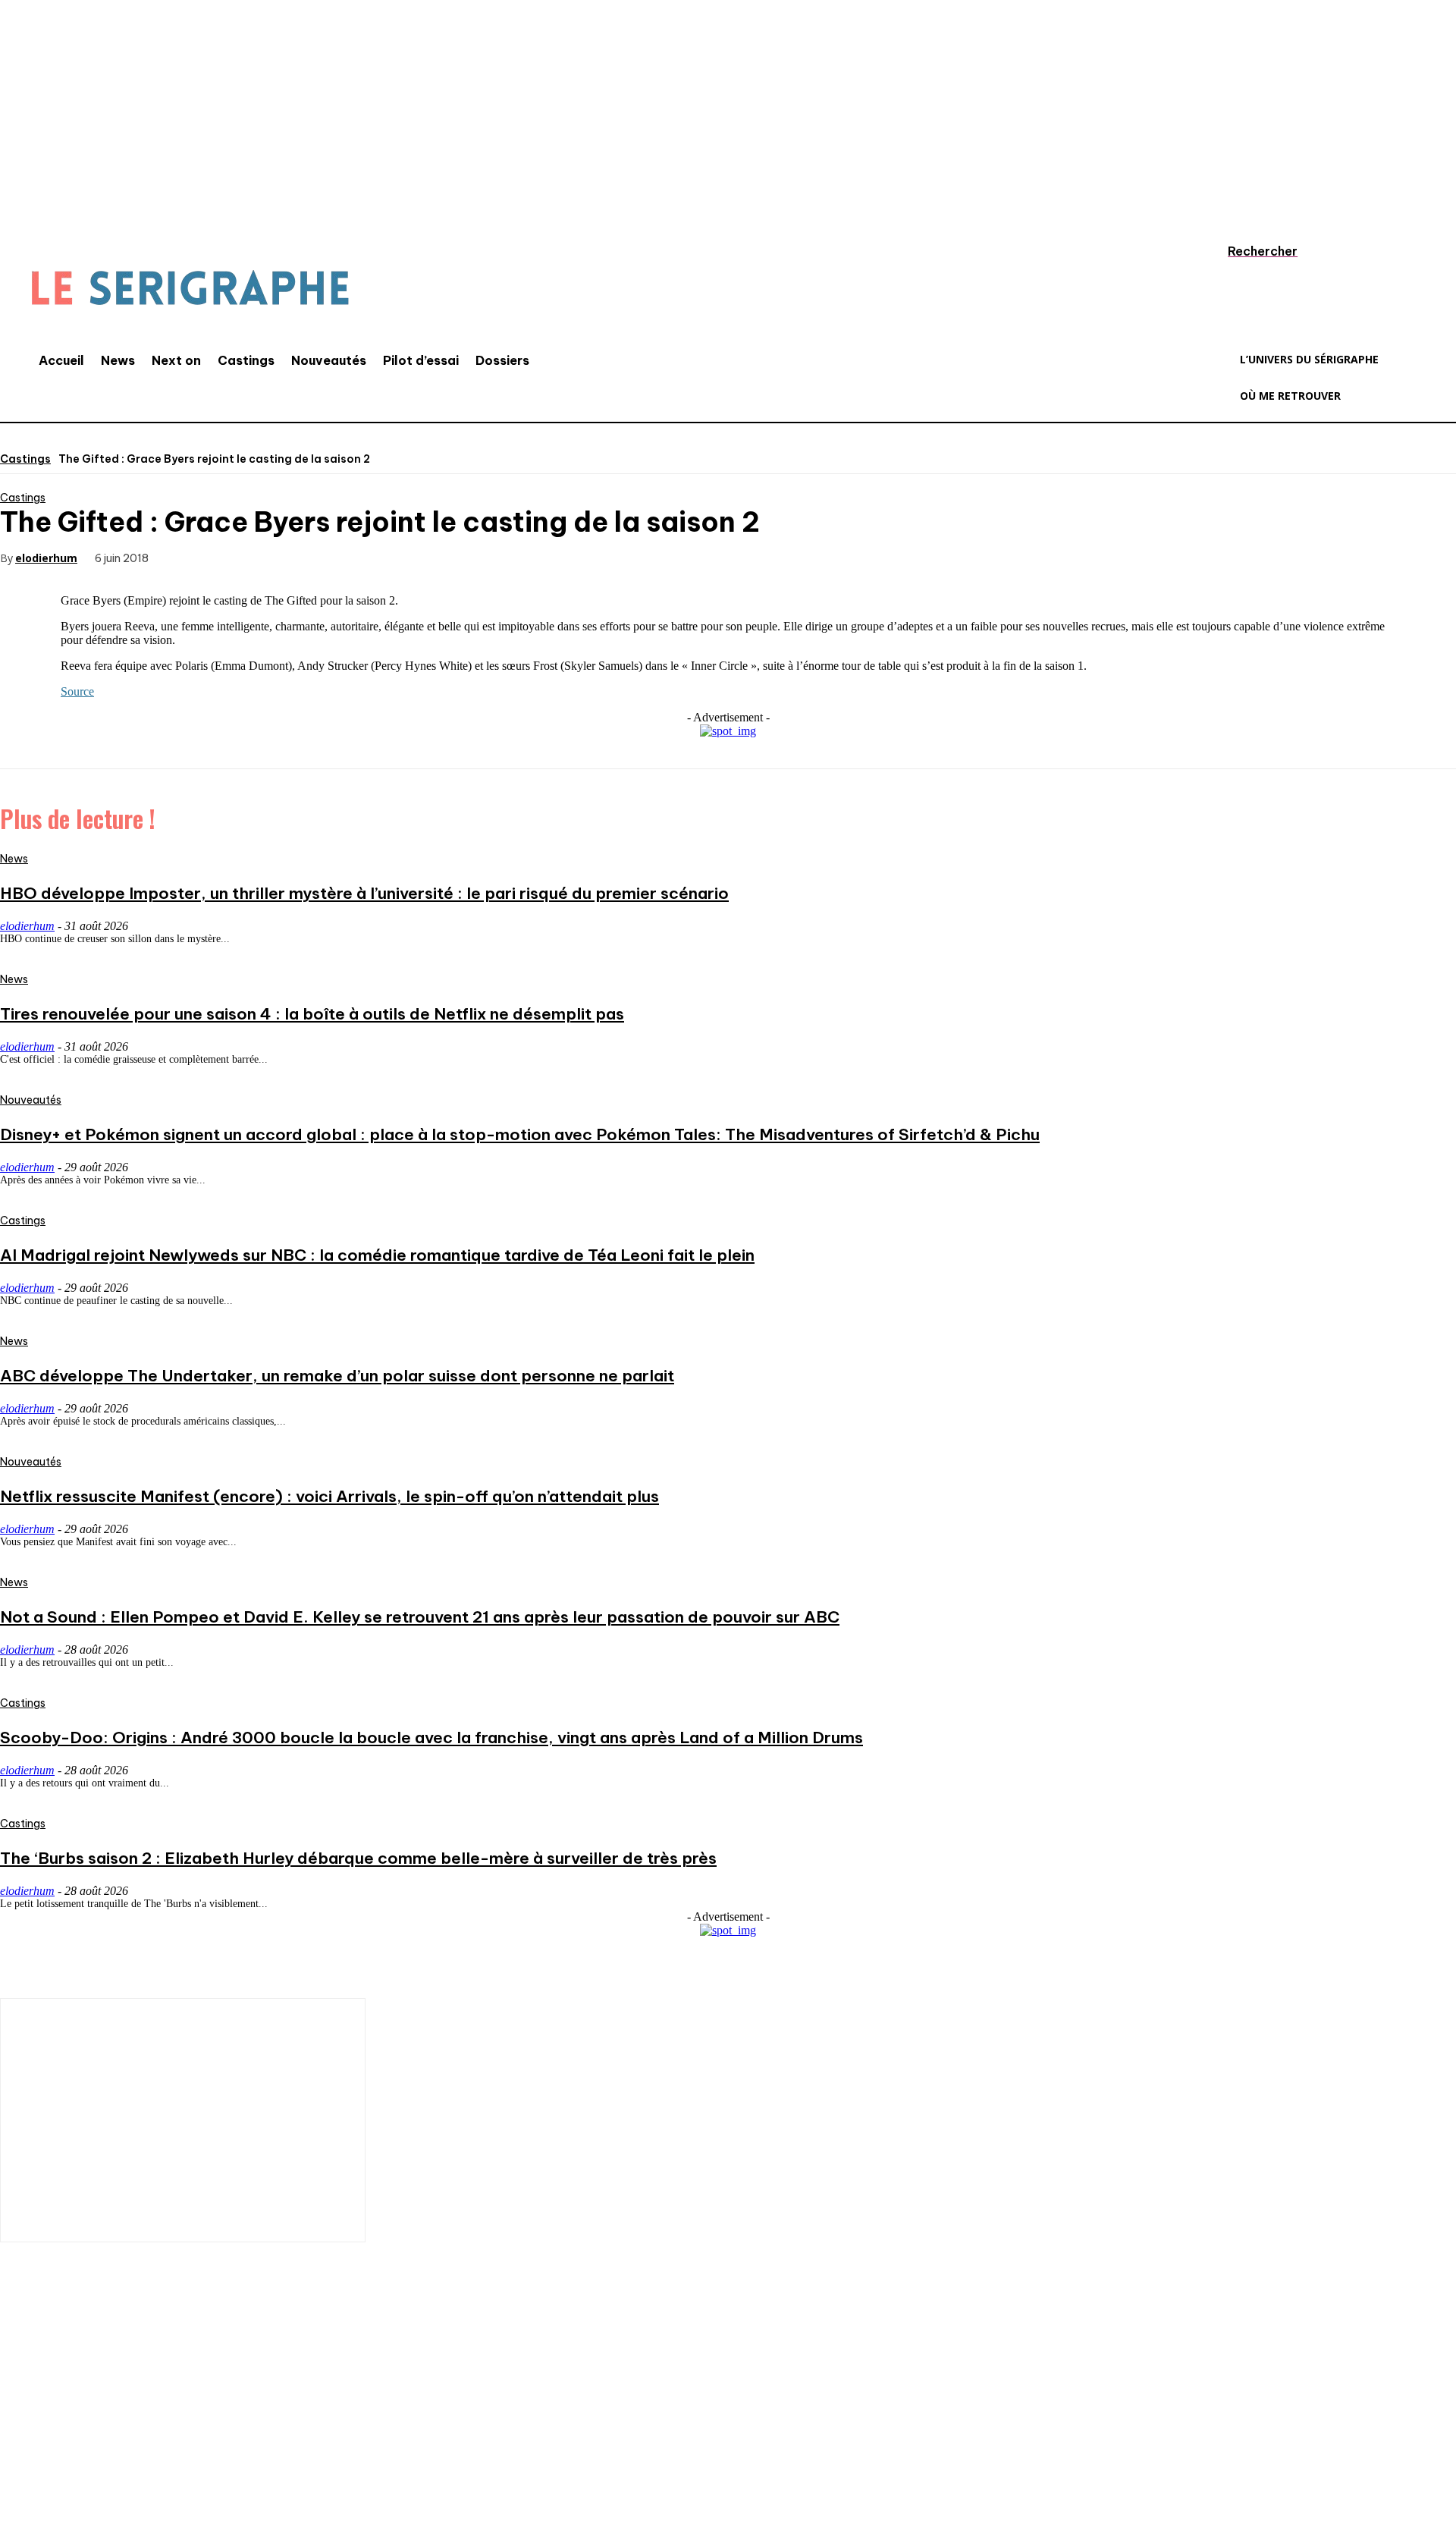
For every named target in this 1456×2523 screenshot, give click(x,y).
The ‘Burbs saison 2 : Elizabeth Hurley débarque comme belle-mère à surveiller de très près (358, 1858)
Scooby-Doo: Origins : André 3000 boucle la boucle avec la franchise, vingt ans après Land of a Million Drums (431, 1738)
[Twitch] (155, 2423)
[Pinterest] (301, 557)
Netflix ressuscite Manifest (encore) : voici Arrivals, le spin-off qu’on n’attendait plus (329, 1496)
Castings (25, 459)
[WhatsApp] (356, 557)
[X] (246, 557)
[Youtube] (201, 2423)
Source (77, 691)
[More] (411, 557)
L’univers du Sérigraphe (112, 2369)
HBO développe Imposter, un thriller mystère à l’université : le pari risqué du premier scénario (364, 893)
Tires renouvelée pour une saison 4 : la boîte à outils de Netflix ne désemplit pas (312, 1014)
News (14, 859)
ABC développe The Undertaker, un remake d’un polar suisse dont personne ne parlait (337, 1376)
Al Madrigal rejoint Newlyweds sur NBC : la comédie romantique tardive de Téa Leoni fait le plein (377, 1255)
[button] (1248, 251)
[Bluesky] (246, 2423)
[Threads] (292, 2423)
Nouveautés (31, 1100)
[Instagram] (64, 2423)
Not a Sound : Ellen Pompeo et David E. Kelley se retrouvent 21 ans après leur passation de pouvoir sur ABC (420, 1617)
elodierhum (46, 558)
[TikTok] (110, 2423)
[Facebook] (192, 557)
